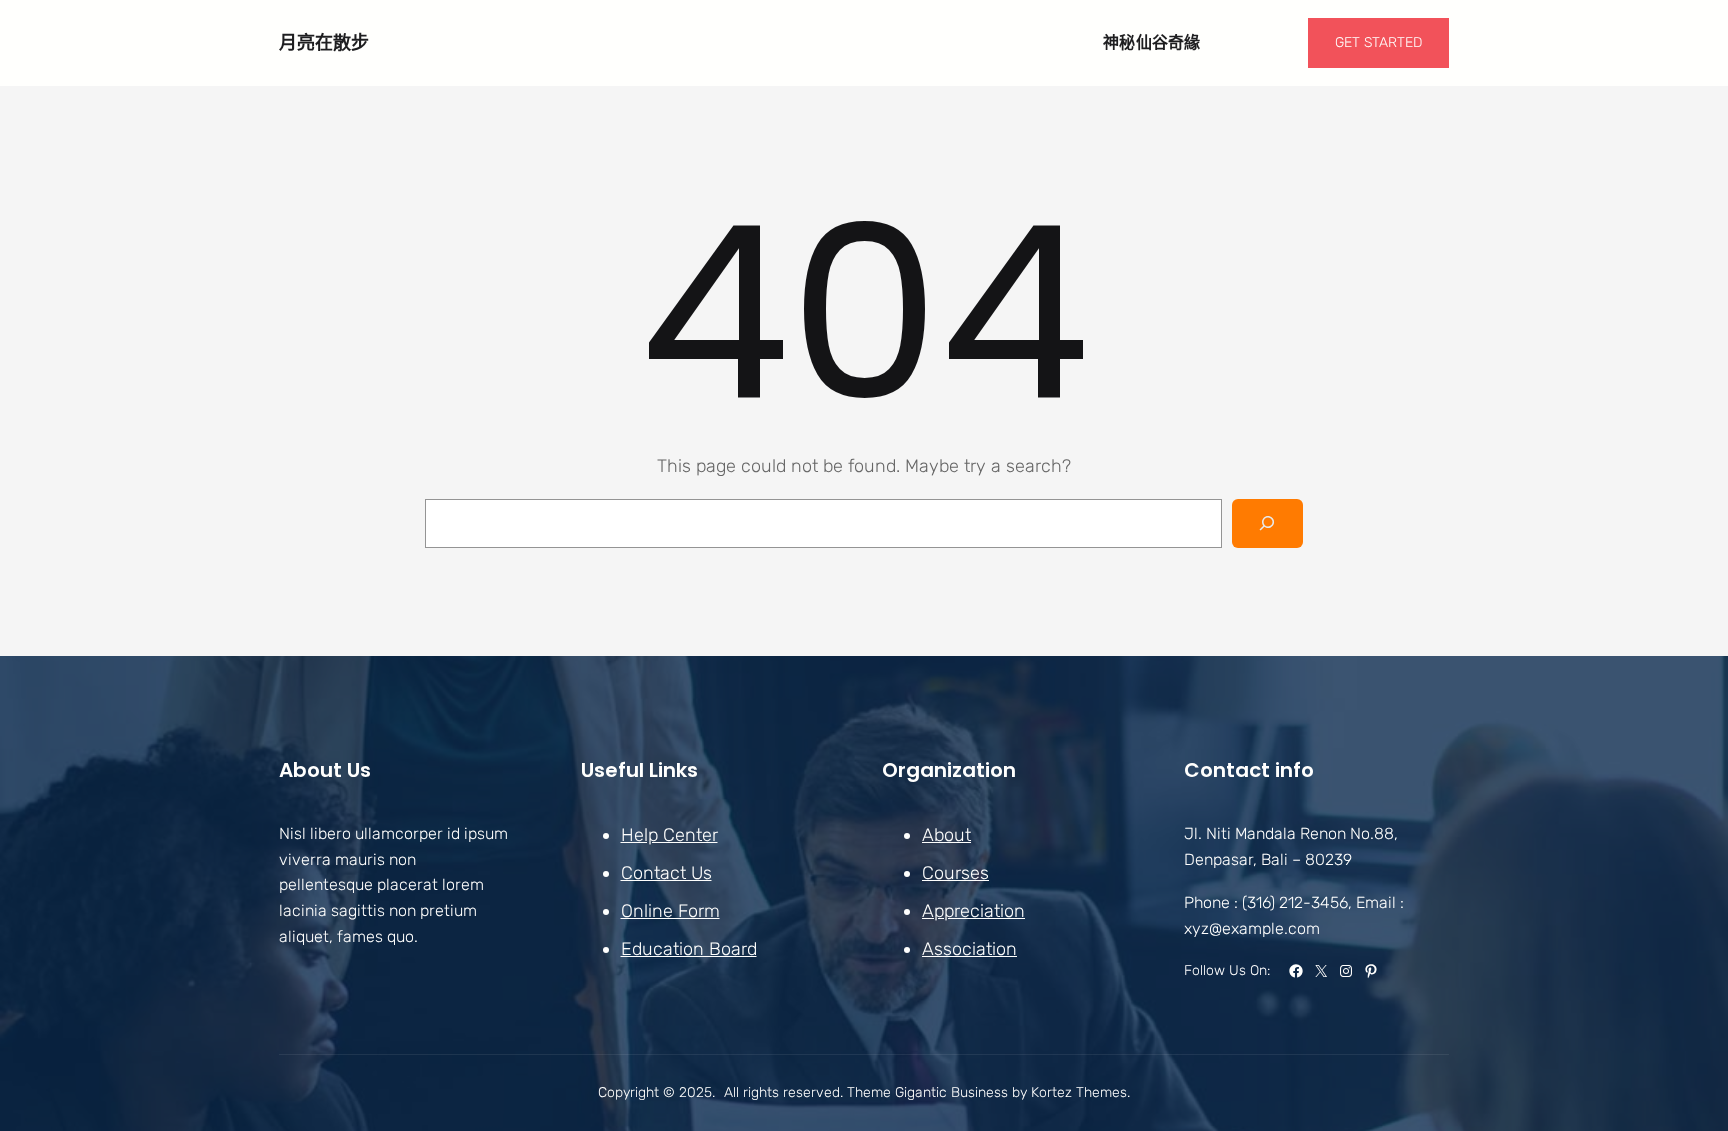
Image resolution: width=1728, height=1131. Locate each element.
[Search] (1267, 523)
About (946, 835)
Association (969, 949)
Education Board (689, 949)
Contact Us (666, 873)
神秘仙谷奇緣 (1152, 42)
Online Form (670, 911)
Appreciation (973, 911)
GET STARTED (1378, 42)
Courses (955, 873)
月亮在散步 (324, 42)
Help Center (669, 835)
